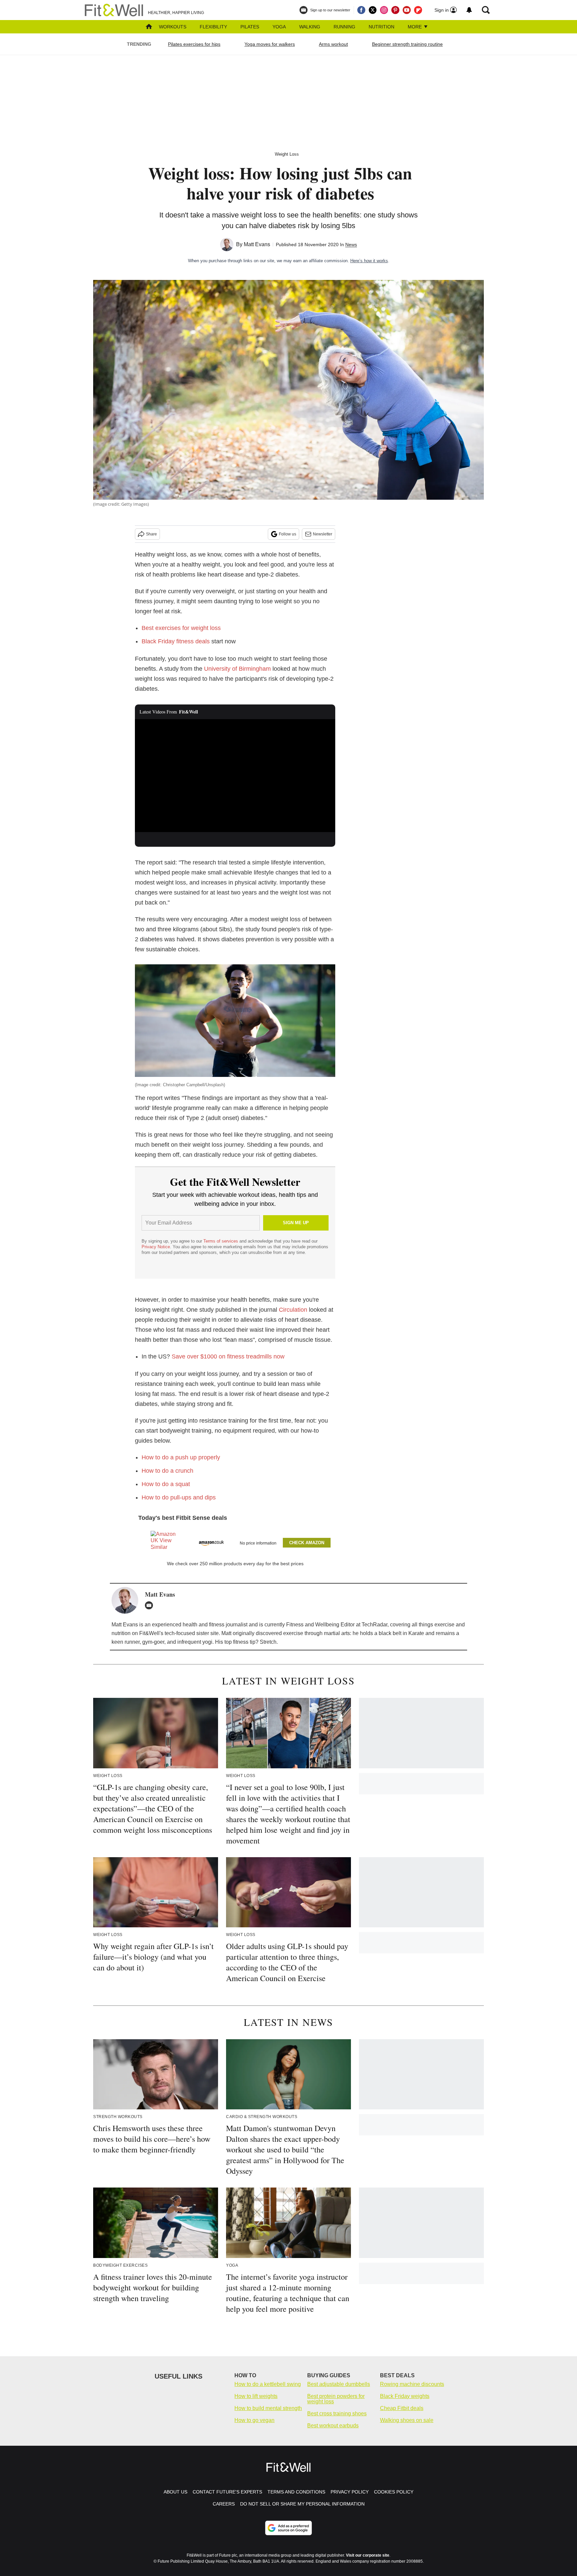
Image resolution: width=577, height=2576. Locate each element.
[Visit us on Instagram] (384, 10)
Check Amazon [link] (307, 1543)
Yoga (279, 27)
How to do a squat (166, 1484)
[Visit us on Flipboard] (418, 10)
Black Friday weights (405, 2396)
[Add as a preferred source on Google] (288, 2528)
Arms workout (333, 44)
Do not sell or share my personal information (302, 2504)
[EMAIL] (151, 1605)
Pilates (250, 27)
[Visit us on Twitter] (373, 10)
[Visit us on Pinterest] (395, 10)
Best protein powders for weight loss (336, 2399)
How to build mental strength (268, 2408)
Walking (310, 27)
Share (151, 534)
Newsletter (323, 534)
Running (344, 27)
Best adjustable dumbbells (339, 2384)
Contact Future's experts (227, 2492)
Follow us (287, 534)
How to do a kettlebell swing (268, 2384)
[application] (235, 776)
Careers (224, 2504)
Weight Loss (287, 154)
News (351, 245)
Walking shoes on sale (407, 2420)
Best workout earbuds (333, 2426)
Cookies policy (394, 2492)
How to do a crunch (167, 1471)
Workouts (173, 27)
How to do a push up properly (181, 1457)
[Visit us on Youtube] (407, 10)
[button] (235, 1541)
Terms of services (221, 1241)
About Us (175, 2492)
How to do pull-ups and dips (179, 1497)
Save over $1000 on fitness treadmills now (228, 1356)
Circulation (293, 1310)
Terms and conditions (296, 2492)
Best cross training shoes (337, 2413)
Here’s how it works (369, 261)
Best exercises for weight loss (181, 628)
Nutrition (381, 27)
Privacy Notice (156, 1247)
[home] (149, 27)
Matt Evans (257, 244)
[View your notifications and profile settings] (469, 10)
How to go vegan (254, 2420)
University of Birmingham (237, 669)
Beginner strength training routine (407, 44)
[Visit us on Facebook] (361, 10)
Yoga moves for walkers (270, 44)
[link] (164, 1543)
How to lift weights (256, 2396)
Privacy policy (350, 2492)
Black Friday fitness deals (176, 641)
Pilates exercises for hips (194, 44)
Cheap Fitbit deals (402, 2408)
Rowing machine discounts (412, 2384)
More (415, 27)
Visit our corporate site (368, 2555)
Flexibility (213, 27)
